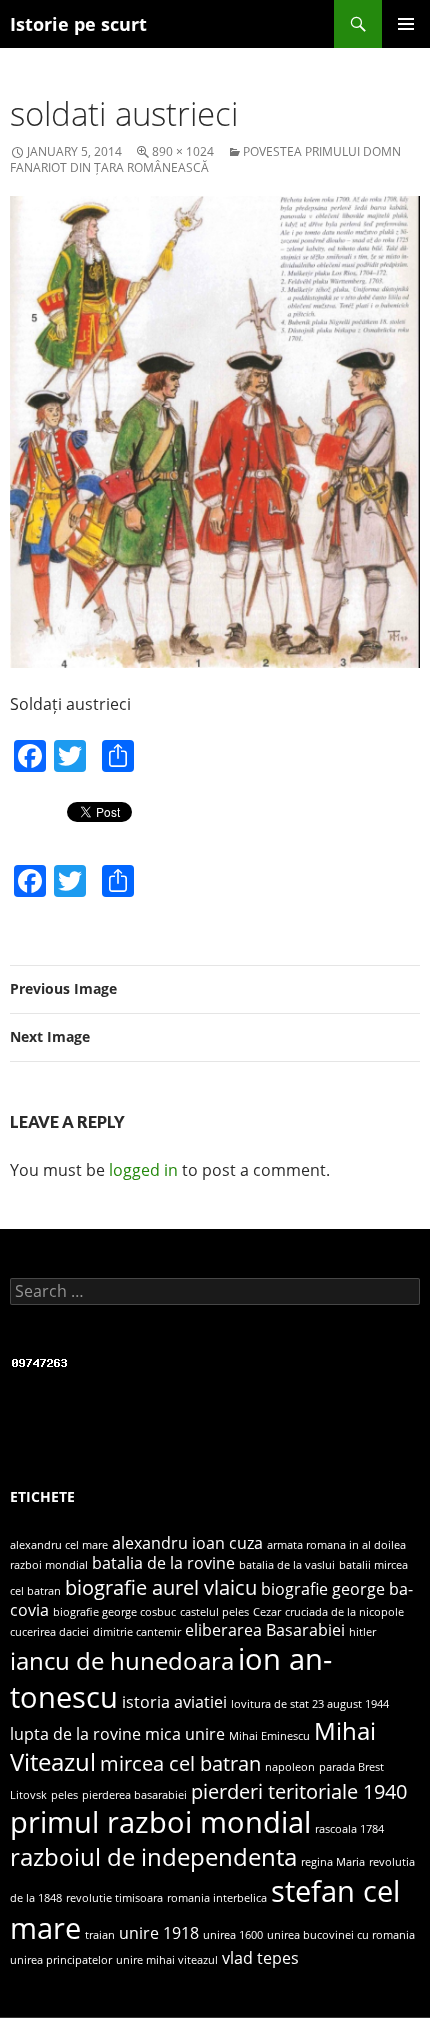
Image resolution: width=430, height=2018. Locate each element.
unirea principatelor (61, 1960)
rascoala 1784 (349, 1829)
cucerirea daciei (49, 1632)
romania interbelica (217, 1898)
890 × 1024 (183, 151)
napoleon (290, 1767)
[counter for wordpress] (40, 1361)
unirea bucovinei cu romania (341, 1935)
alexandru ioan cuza (187, 1543)
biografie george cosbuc (114, 1612)
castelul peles (214, 1612)
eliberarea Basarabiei (265, 1630)
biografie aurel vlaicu (161, 1587)
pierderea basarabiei (134, 1795)
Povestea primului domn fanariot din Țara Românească (205, 159)
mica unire (185, 1734)
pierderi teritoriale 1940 (299, 1791)
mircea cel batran (180, 1763)
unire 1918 (159, 1933)
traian (100, 1935)
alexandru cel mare (59, 1545)
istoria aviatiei (174, 1702)
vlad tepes (260, 1958)
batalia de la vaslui (287, 1565)
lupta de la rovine (75, 1734)
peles (64, 1795)
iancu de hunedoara (122, 1660)
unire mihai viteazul (167, 1960)
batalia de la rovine (163, 1563)
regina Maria (333, 1862)
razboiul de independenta (153, 1856)
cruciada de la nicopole (344, 1612)
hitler (362, 1632)
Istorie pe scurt (78, 24)
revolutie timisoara (114, 1898)
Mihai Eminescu (269, 1736)
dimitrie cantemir (137, 1632)
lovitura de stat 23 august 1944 (310, 1704)
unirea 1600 (233, 1935)
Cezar (267, 1612)
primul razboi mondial (160, 1822)
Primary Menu (406, 24)
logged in (143, 1170)
